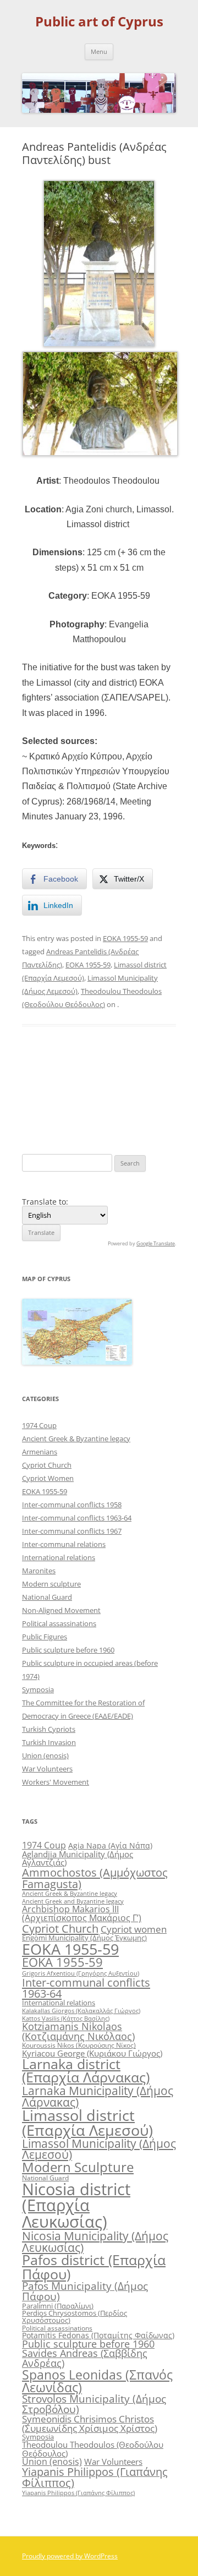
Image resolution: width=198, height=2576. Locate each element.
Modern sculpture (51, 1584)
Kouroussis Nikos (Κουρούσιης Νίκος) (79, 2045)
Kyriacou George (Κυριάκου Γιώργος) (92, 2053)
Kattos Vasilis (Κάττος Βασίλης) (66, 2018)
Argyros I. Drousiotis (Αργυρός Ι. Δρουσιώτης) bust (138, 1089)
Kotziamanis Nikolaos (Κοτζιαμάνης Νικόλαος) (78, 2031)
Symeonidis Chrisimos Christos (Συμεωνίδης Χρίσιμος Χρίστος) (90, 2424)
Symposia (38, 1689)
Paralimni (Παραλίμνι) (58, 2306)
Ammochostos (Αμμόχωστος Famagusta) (95, 1878)
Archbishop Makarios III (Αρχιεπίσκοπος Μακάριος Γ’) (82, 1913)
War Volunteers (47, 1769)
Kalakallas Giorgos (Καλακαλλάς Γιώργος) (81, 2011)
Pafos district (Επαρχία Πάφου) (94, 2266)
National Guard (47, 1597)
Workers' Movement (56, 1782)
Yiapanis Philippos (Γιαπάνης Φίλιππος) (95, 2477)
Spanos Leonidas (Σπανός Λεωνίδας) (97, 2381)
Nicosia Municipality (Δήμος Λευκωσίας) (95, 2241)
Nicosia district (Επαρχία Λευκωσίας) (76, 2205)
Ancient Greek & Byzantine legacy (76, 1439)
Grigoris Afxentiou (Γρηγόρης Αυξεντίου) (81, 1973)
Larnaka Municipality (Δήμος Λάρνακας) (98, 2096)
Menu (99, 51)
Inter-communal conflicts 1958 (72, 1505)
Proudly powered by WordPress (70, 2556)
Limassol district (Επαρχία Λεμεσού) (87, 2123)
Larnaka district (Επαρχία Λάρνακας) (86, 2071)
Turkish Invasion (49, 1742)
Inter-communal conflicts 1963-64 (77, 1518)
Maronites (39, 1571)
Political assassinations (59, 1623)
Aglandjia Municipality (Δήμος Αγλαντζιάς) (78, 1858)
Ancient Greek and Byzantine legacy (73, 1901)
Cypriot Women (48, 1478)
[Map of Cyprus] (77, 1362)
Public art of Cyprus (99, 22)
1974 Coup (39, 1425)
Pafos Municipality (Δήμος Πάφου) (85, 2291)
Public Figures (45, 1637)
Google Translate (156, 1243)
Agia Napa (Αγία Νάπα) (110, 1845)
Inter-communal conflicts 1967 (72, 1531)
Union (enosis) (45, 1755)
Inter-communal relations (64, 1544)
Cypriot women (134, 1929)
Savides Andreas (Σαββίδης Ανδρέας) (85, 2358)
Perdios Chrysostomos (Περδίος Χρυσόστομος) (75, 2317)
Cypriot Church (47, 1465)
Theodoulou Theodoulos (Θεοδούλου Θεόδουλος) (93, 2449)
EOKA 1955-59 (125, 938)
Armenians (40, 1452)
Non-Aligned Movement (61, 1610)
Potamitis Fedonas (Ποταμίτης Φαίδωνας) (98, 2335)
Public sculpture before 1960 (68, 1650)
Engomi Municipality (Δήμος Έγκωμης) (84, 1938)
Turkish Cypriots (49, 1729)
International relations (59, 1557)
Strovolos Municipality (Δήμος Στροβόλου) (94, 2404)
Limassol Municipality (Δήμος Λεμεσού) (99, 2149)
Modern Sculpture (78, 2167)
